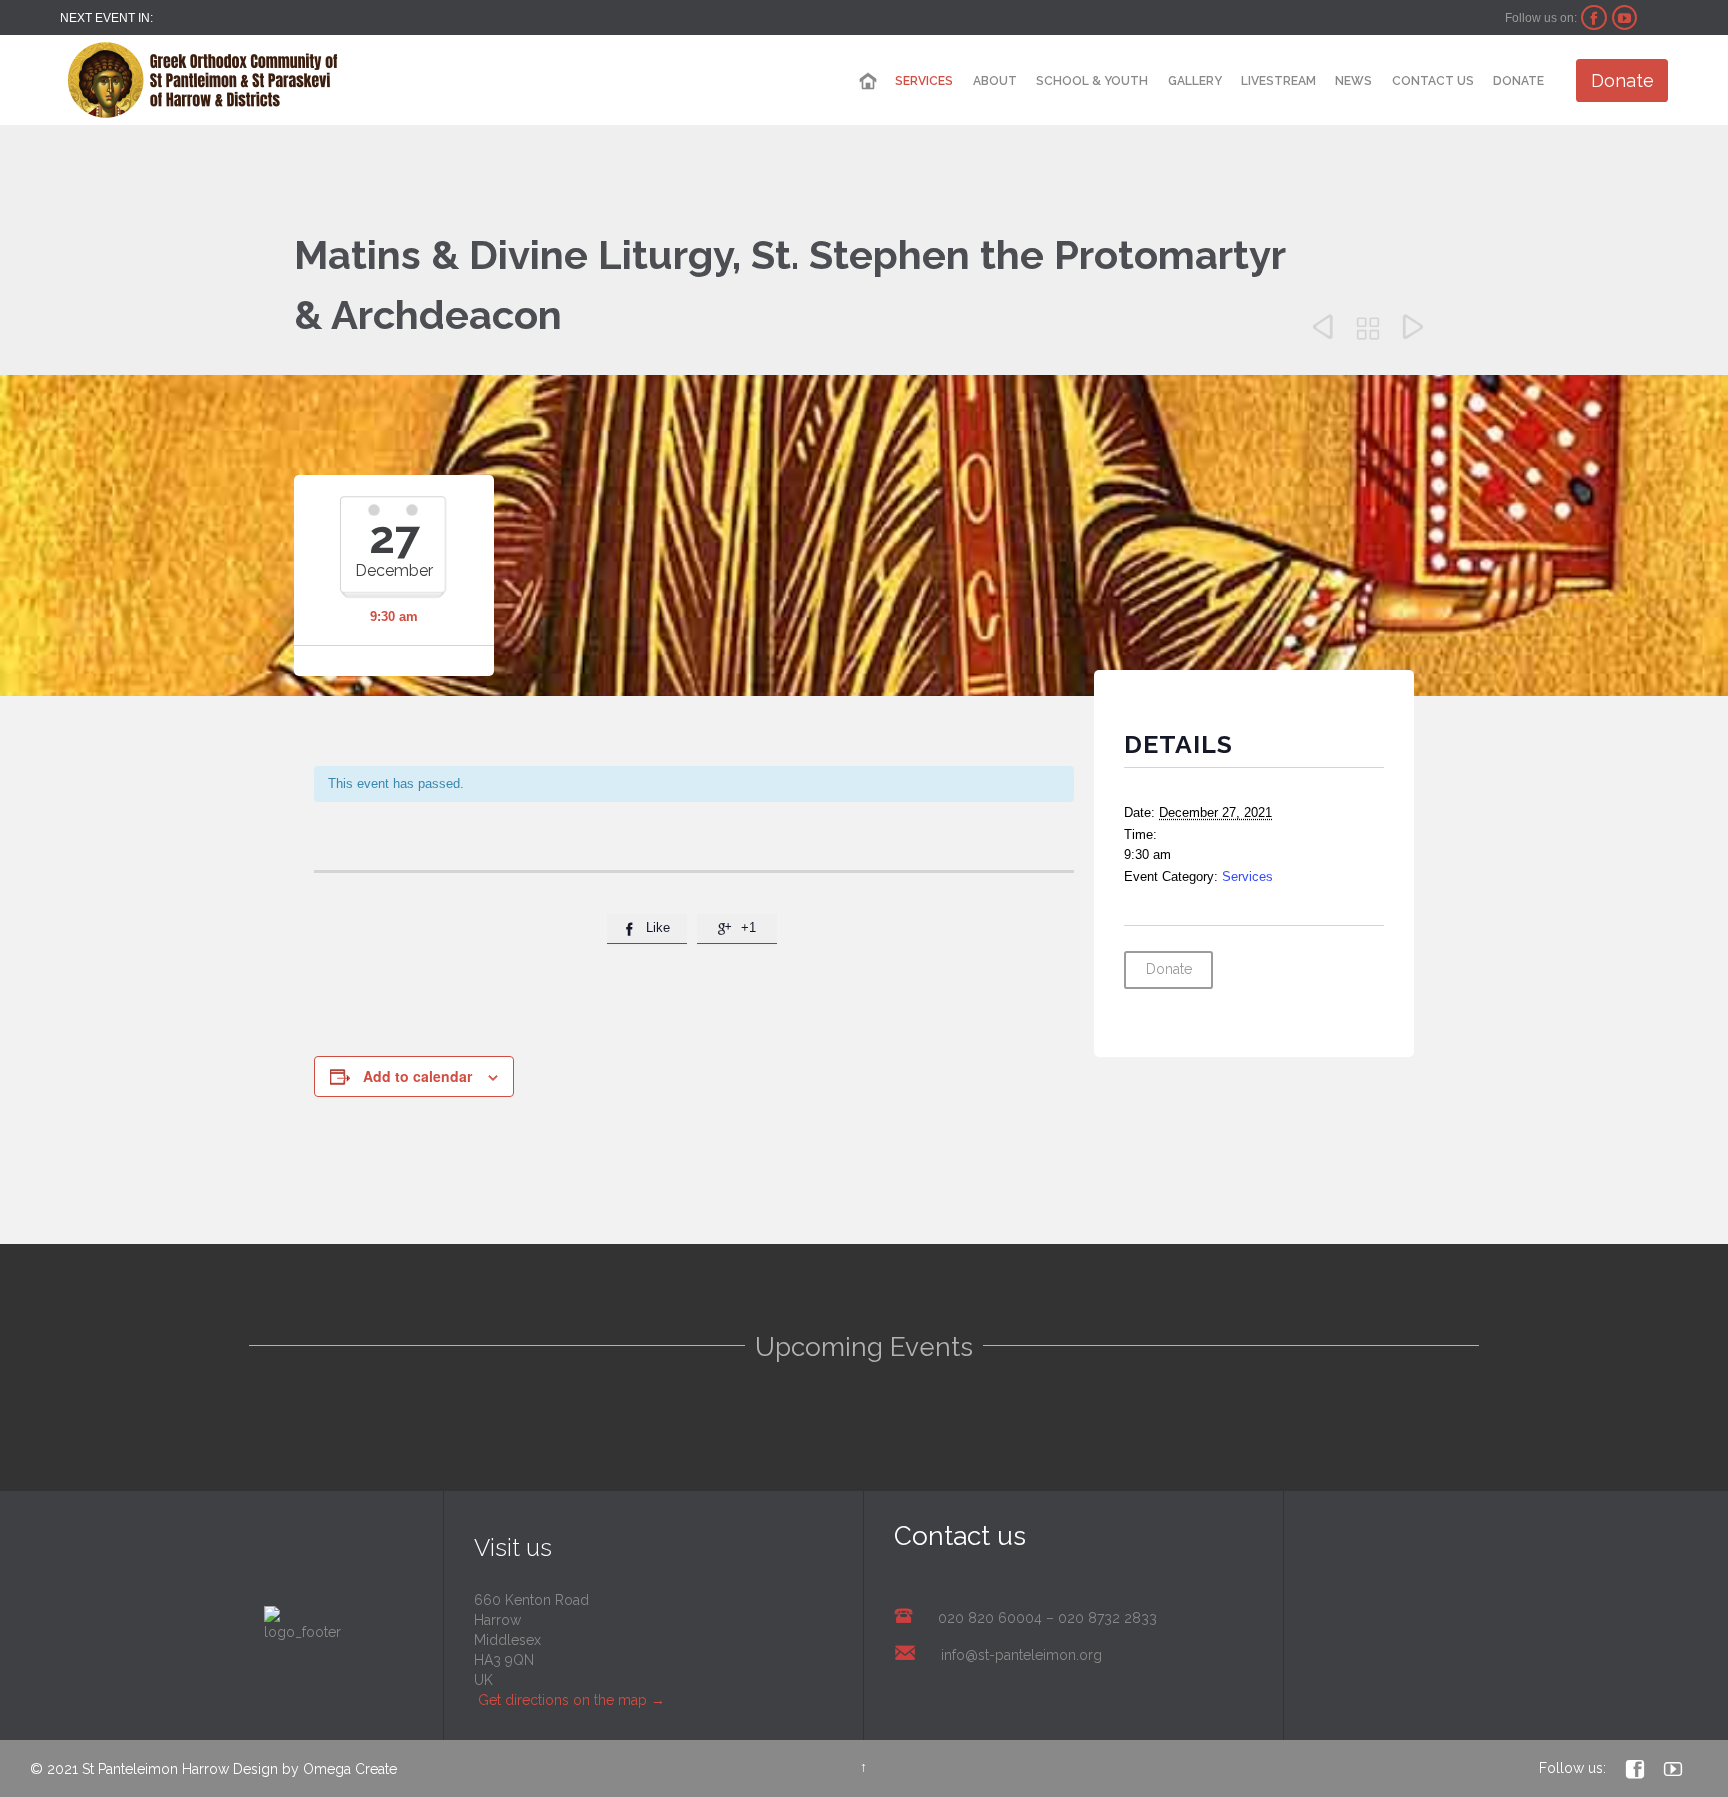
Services (1247, 876)
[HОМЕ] (868, 81)
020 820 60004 (990, 1618)
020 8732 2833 (1107, 1618)
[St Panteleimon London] (202, 80)
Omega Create (350, 1769)
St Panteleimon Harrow (155, 1769)
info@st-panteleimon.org (1021, 1655)
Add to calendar (417, 1076)
